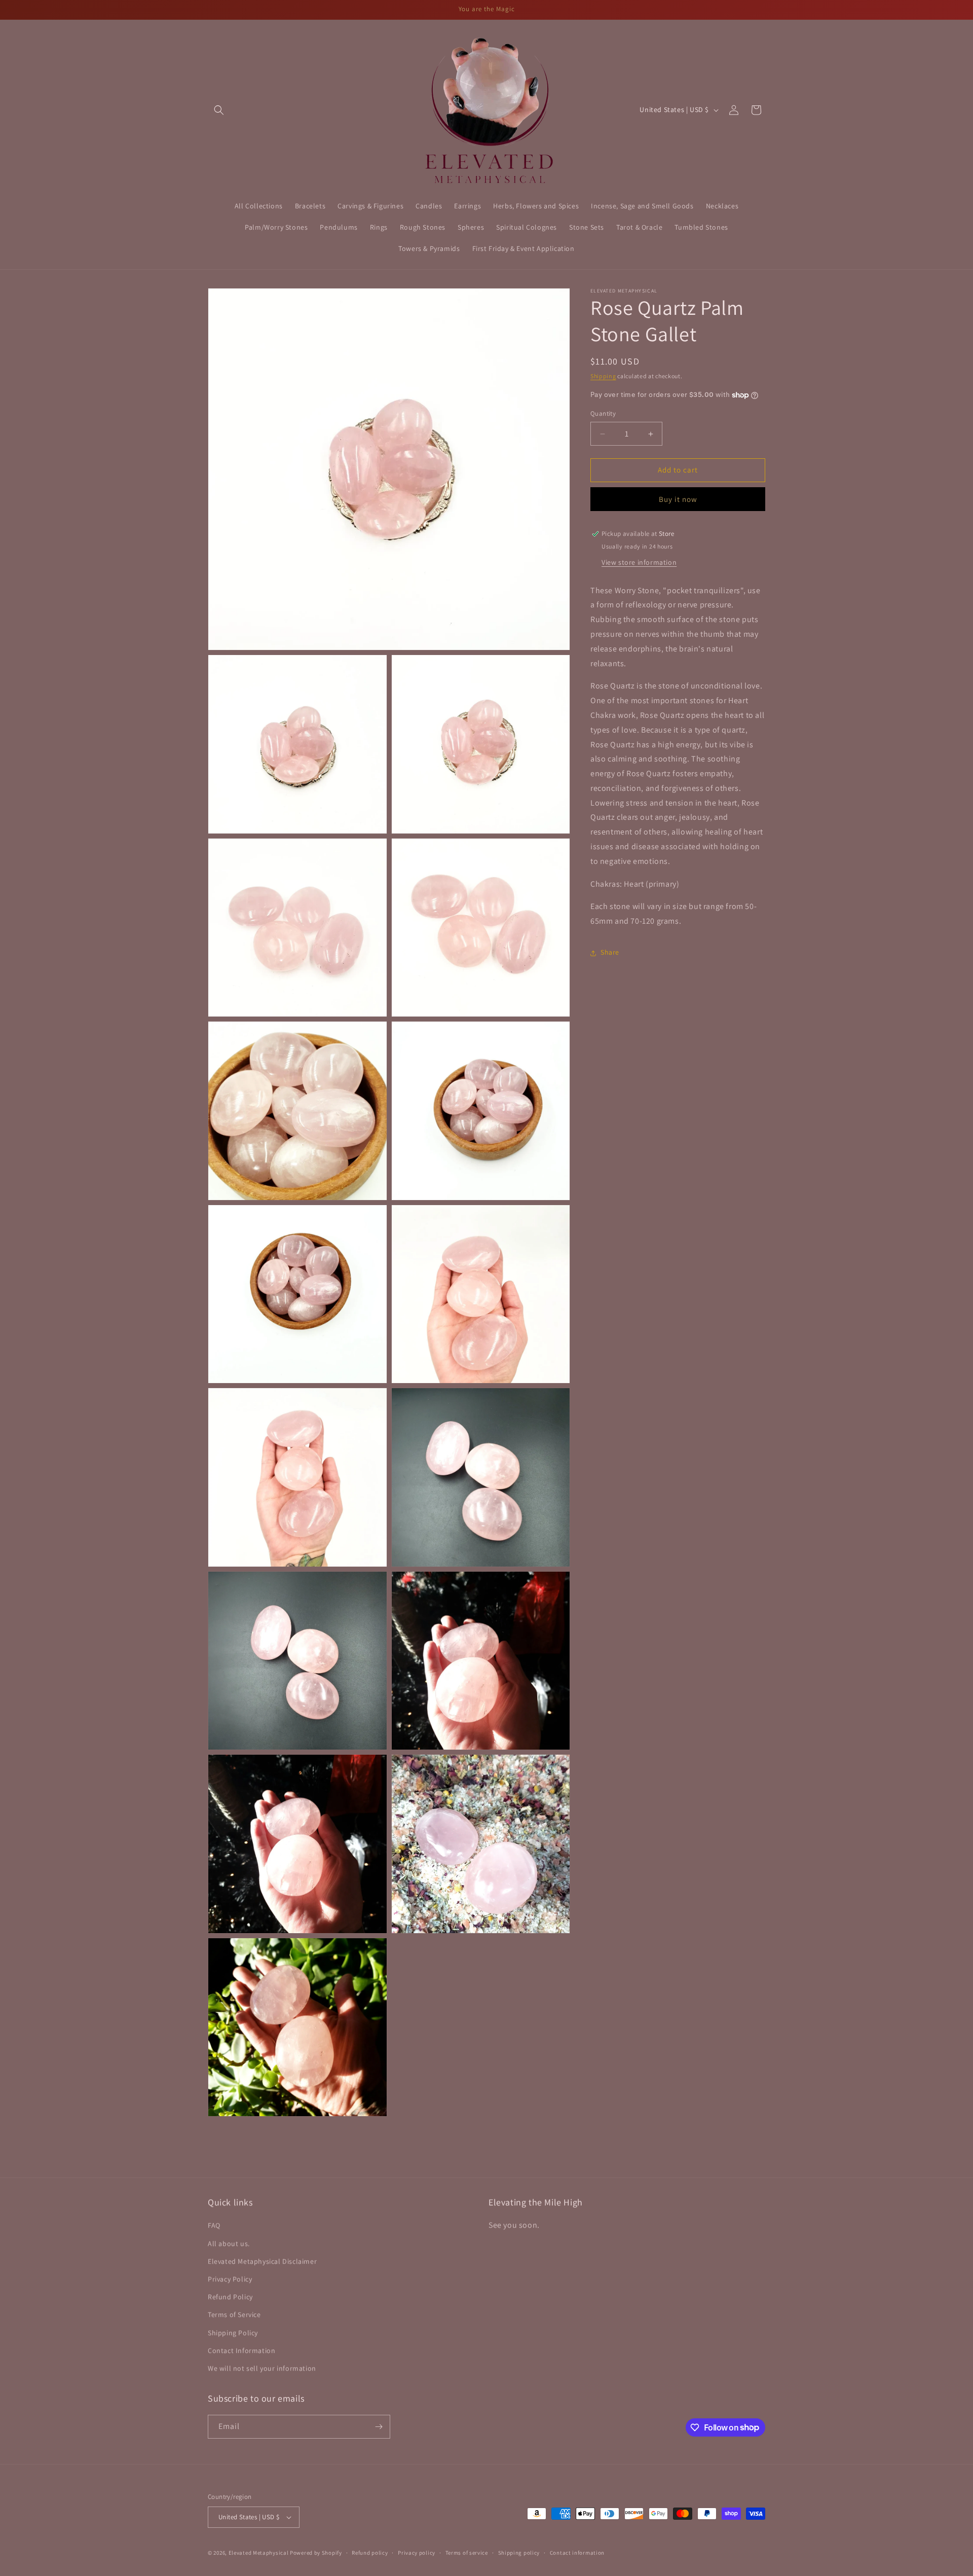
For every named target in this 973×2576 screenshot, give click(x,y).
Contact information (577, 2553)
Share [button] (610, 953)
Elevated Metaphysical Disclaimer (262, 2261)
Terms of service (467, 2553)
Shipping (603, 376)
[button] (219, 110)
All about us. (229, 2243)
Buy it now (678, 499)
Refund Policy (230, 2297)
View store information (639, 562)
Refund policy (370, 2553)
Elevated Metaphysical (259, 2553)
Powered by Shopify (316, 2553)
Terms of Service (234, 2314)
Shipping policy (519, 2553)
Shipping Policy (233, 2333)
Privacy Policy (230, 2279)
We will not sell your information (262, 2368)
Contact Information (241, 2350)
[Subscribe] (379, 2427)
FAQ (214, 2225)
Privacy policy (417, 2553)
